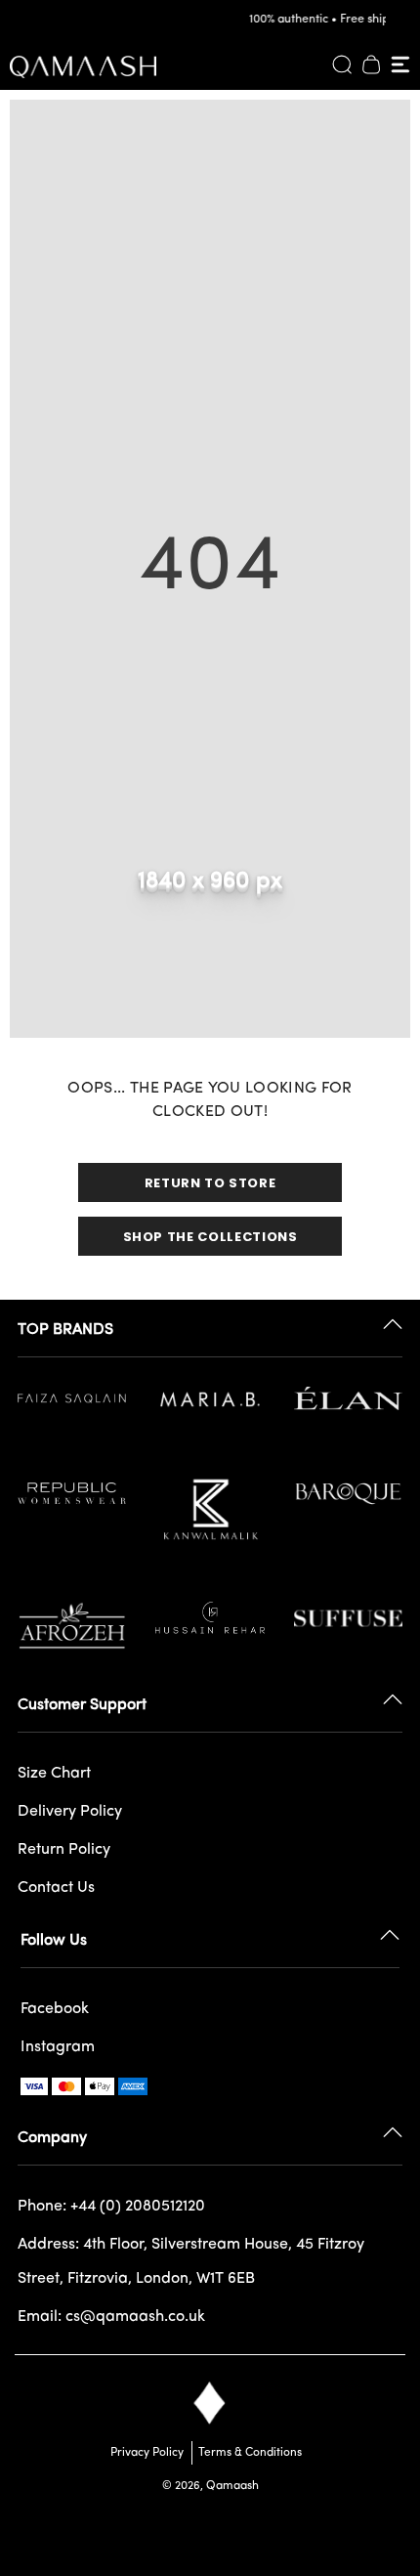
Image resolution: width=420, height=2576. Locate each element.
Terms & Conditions (247, 2453)
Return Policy (64, 1850)
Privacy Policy (147, 2453)
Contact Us (56, 1888)
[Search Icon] (342, 64)
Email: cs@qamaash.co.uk (111, 2317)
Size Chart (54, 1774)
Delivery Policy (70, 1812)
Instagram (58, 2047)
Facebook (55, 2009)
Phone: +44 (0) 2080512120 (111, 2207)
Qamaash (232, 2486)
